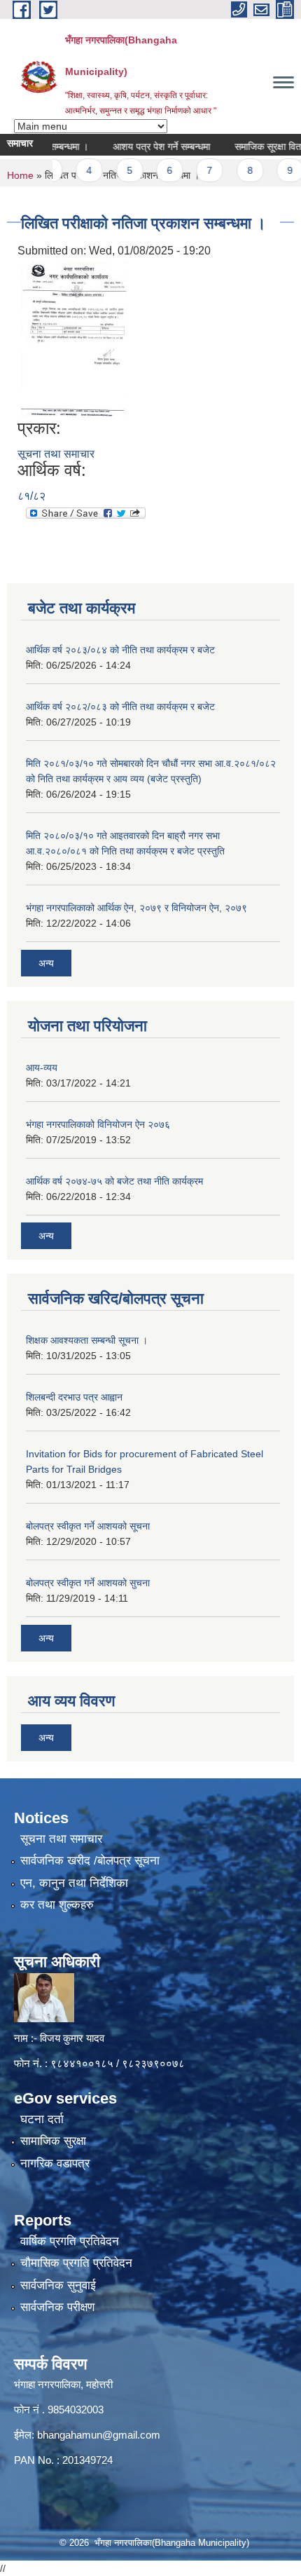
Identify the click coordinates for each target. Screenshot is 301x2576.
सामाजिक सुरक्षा (53, 2141)
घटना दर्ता (42, 2119)
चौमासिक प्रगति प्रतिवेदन (76, 2263)
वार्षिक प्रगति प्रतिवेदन (70, 2241)
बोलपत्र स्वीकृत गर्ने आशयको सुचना (88, 1583)
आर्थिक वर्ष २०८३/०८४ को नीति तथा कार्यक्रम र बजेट (120, 650)
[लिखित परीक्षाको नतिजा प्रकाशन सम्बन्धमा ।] (75, 339)
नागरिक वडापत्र (55, 2163)
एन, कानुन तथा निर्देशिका (74, 1883)
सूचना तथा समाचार (56, 454)
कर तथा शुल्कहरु (57, 1905)
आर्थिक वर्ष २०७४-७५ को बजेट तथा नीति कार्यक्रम (114, 1181)
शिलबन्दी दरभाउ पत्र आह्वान (74, 1397)
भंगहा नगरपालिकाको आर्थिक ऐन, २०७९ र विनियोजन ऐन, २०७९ (136, 908)
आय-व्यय (42, 1068)
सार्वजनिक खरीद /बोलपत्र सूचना (90, 1861)
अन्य (46, 963)
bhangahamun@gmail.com (99, 2435)
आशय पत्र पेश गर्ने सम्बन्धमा (144, 146)
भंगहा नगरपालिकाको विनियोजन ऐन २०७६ (98, 1124)
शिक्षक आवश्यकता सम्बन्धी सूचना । (87, 1340)
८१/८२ (31, 496)
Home (20, 175)
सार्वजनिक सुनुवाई (58, 2285)
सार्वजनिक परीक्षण (57, 2307)
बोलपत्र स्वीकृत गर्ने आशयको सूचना (88, 1526)
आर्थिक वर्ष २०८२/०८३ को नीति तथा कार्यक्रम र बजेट (120, 707)
